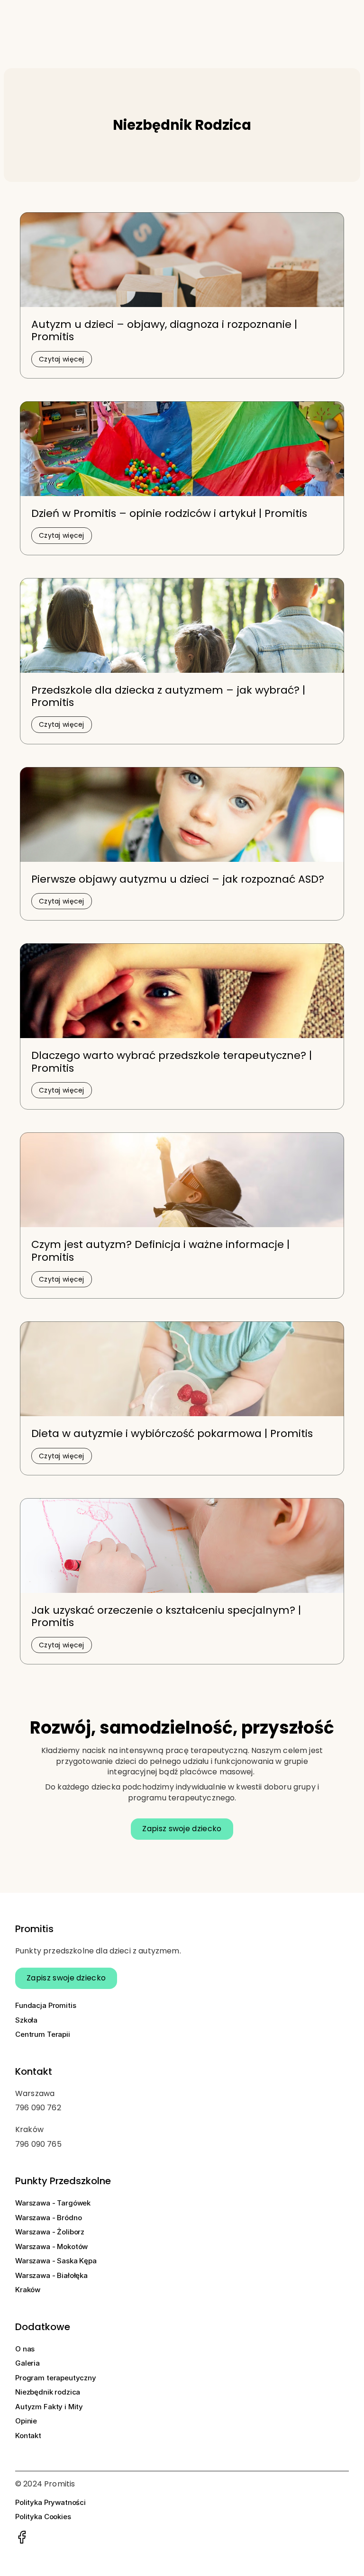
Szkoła (27, 2020)
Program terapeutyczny (56, 2378)
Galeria (27, 2363)
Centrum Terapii (43, 2034)
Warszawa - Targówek (53, 2203)
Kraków (28, 2290)
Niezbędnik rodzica (48, 2392)
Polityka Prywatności (50, 2502)
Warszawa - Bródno (48, 2218)
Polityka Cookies (43, 2517)
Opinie (26, 2421)
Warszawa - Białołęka (51, 2275)
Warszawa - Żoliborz (50, 2232)
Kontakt (28, 2436)
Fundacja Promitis (45, 2005)
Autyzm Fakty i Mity (49, 2407)
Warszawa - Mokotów (51, 2246)
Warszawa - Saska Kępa (56, 2261)
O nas (25, 2349)
